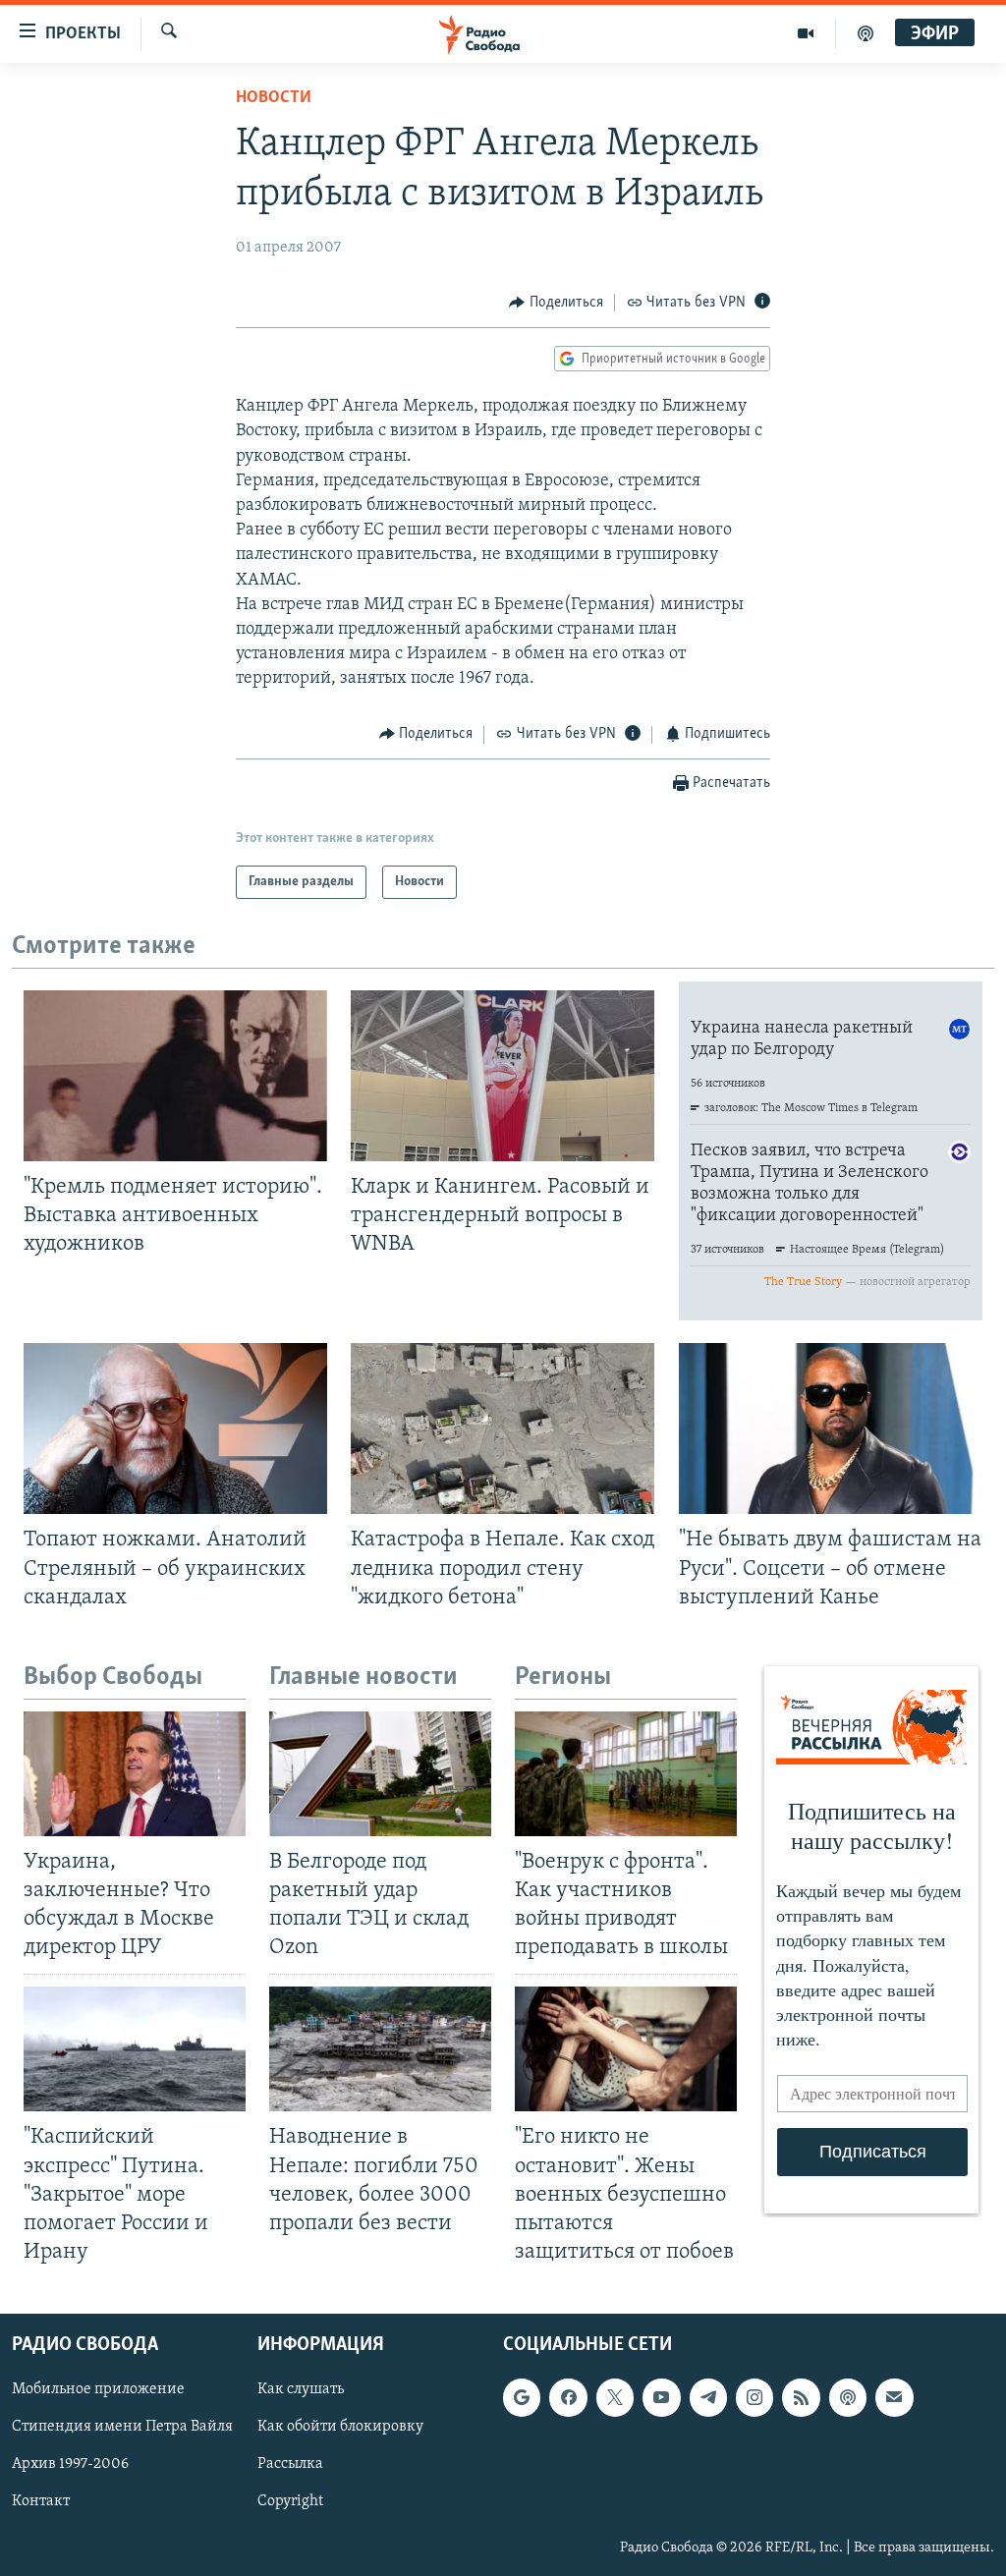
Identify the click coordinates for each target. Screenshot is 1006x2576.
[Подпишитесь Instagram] (754, 2397)
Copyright (290, 2502)
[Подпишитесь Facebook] (568, 2397)
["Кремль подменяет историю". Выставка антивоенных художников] (175, 1076)
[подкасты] (866, 33)
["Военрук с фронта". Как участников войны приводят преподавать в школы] (626, 1774)
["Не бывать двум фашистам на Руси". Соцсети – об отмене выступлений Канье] (831, 1428)
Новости (274, 98)
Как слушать (301, 2389)
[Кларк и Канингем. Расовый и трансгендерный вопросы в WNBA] (503, 1076)
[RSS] (801, 2397)
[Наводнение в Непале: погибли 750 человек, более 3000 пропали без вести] (380, 2049)
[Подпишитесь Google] (522, 2397)
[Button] (556, 303)
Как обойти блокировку (340, 2428)
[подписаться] (894, 2397)
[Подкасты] (848, 2397)
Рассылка (290, 2465)
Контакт (41, 2502)
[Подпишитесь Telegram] (708, 2397)
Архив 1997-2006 (70, 2465)
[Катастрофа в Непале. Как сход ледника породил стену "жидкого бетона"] (503, 1428)
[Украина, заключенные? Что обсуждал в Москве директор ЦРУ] (135, 1774)
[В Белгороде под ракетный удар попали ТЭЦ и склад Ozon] (380, 1774)
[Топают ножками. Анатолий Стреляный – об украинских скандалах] (175, 1428)
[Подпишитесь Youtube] (661, 2397)
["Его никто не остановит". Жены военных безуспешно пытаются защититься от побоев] (626, 2049)
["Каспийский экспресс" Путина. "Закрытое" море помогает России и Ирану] (135, 2049)
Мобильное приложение (98, 2389)
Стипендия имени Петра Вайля (122, 2428)
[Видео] (806, 33)
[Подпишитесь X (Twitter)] (615, 2397)
